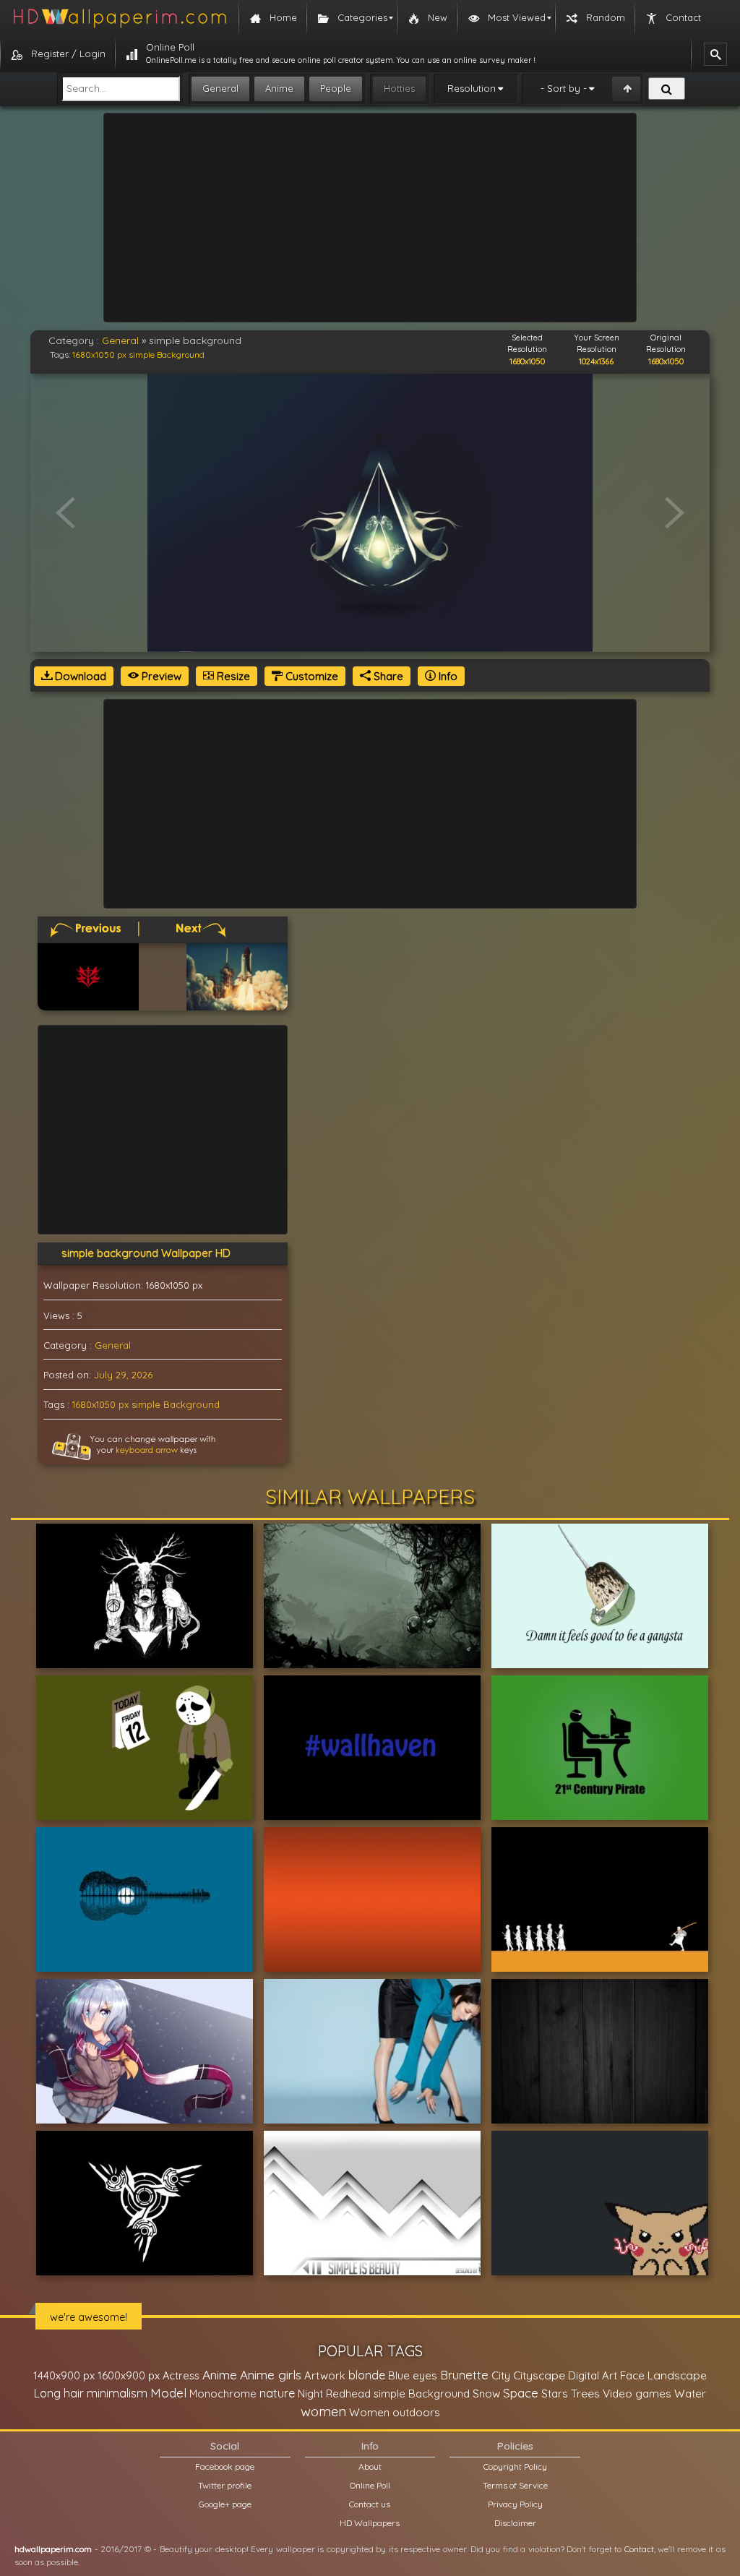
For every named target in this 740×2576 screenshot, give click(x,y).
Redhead (348, 2393)
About (370, 2466)
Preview (160, 676)
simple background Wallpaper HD (146, 1253)
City (501, 2375)
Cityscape (539, 2375)
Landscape (677, 2375)
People (336, 88)
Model (168, 2393)
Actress (181, 2375)
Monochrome (223, 2393)
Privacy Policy (515, 2504)
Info (447, 676)
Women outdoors (395, 2412)
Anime (279, 88)
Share (387, 676)
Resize (232, 676)
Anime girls (271, 2375)
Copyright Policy (515, 2466)
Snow (486, 2393)
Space (521, 2393)
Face (632, 2375)
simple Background (167, 355)
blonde (367, 2375)
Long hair (59, 2393)
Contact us (370, 2504)
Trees (585, 2393)
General (220, 88)
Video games (637, 2393)
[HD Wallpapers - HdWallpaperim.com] (119, 18)
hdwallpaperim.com (53, 2549)
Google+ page (225, 2504)
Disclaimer (515, 2523)
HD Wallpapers (370, 2523)
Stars (555, 2393)
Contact (639, 2549)
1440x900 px (64, 2375)
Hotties (399, 88)
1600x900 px (129, 2375)
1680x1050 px (99, 355)
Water (690, 2393)
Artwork (325, 2375)
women (323, 2411)
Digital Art (593, 2375)
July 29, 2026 (123, 1375)
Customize (310, 676)
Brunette (464, 2375)
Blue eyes (413, 2375)
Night (310, 2393)
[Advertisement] (370, 218)
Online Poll (370, 2485)
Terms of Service (515, 2485)
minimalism (117, 2393)
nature (277, 2393)
